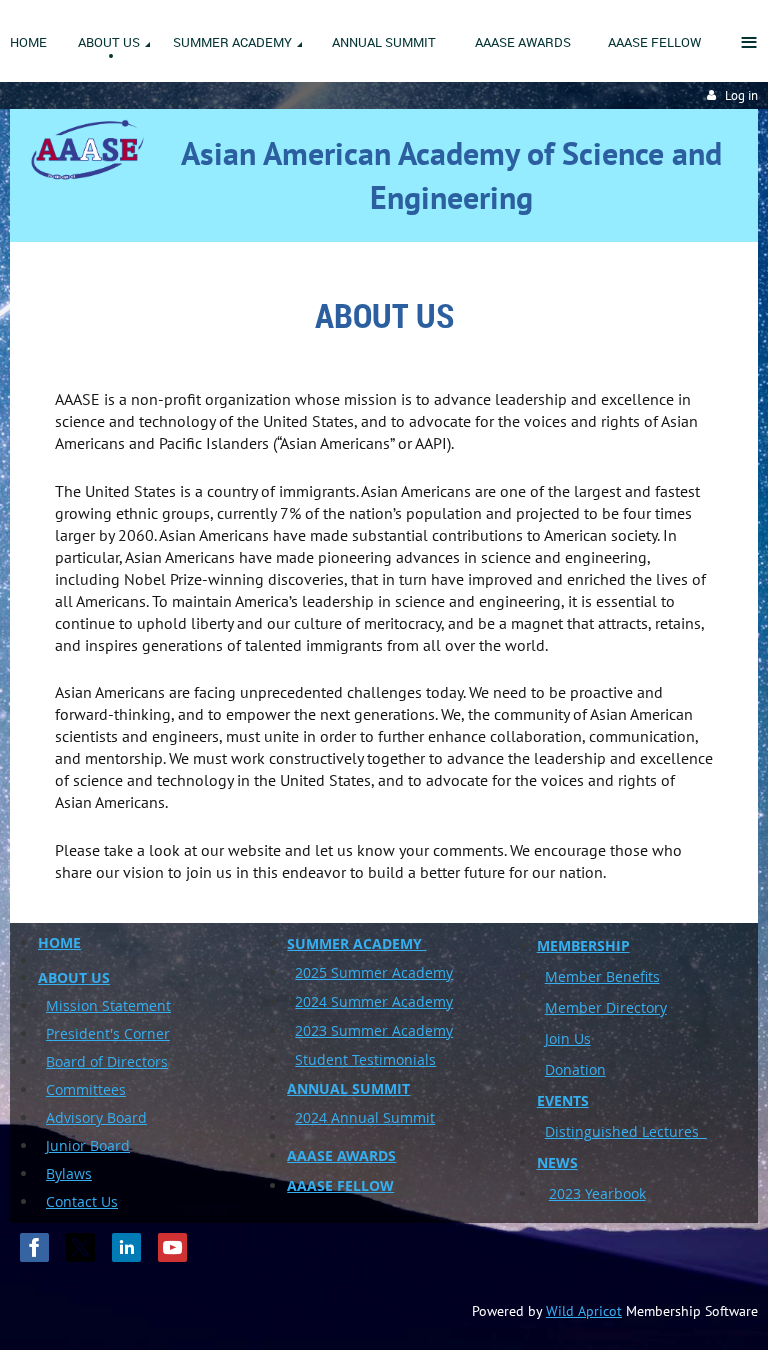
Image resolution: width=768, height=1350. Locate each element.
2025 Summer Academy (374, 972)
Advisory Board (96, 1117)
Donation (575, 1069)
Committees (86, 1089)
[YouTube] (172, 1247)
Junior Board (88, 1145)
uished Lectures (649, 1131)
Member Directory (606, 1007)
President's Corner (108, 1033)
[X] (80, 1247)
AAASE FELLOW (340, 1185)
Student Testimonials (365, 1059)
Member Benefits (602, 976)
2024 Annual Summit (365, 1117)
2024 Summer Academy (374, 1001)
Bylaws (69, 1173)
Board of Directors (107, 1061)
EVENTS (563, 1100)
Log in (741, 95)
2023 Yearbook (597, 1193)
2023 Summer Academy (374, 1030)
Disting (568, 1131)
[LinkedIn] (126, 1247)
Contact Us (82, 1201)
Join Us (568, 1038)
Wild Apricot (584, 1311)
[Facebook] (34, 1247)
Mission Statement (108, 1005)
